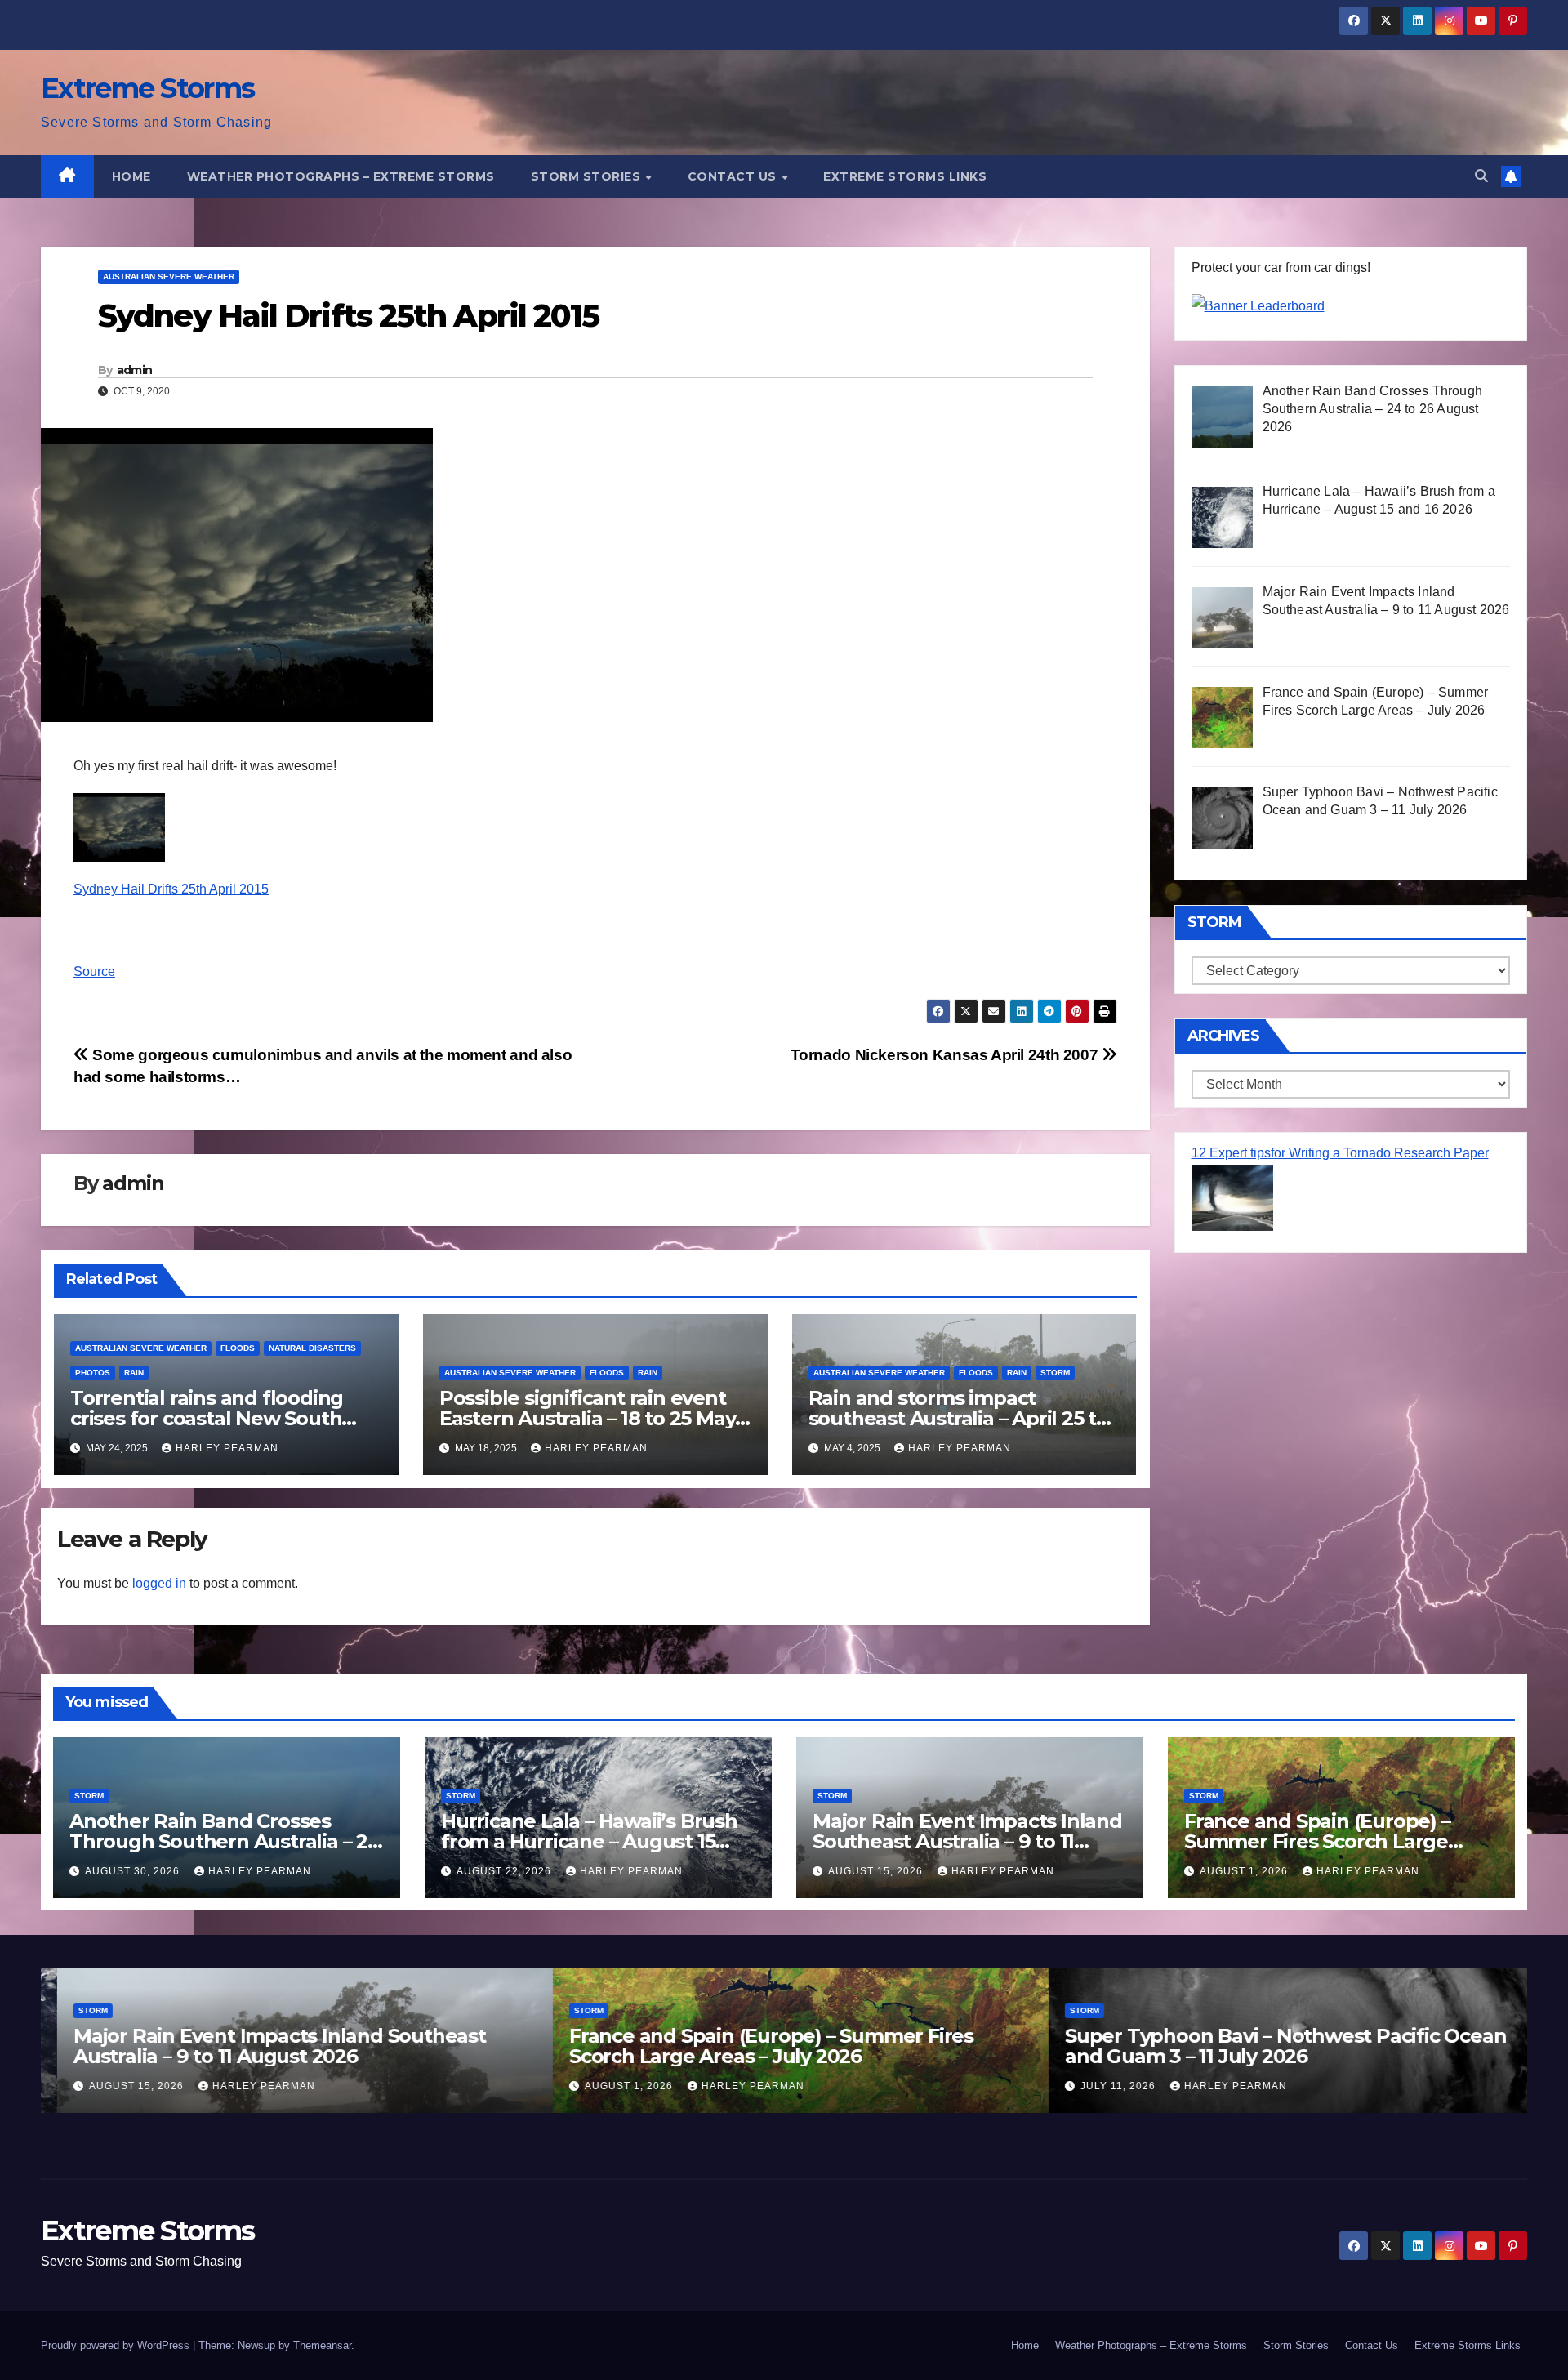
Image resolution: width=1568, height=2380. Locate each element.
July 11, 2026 (1103, 2086)
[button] (1481, 176)
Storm (1055, 1373)
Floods (238, 1348)
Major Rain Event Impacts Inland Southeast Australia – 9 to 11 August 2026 (967, 1841)
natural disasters (312, 1348)
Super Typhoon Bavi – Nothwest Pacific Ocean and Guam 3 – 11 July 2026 (1269, 2046)
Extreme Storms (147, 88)
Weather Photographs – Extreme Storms (341, 176)
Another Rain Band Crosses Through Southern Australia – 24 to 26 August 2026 (225, 1841)
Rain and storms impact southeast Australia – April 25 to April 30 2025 (958, 1418)
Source (94, 972)
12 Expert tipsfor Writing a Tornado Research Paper (1340, 1153)
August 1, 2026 (1245, 1871)
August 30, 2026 (134, 1871)
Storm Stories (588, 176)
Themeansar (322, 2345)
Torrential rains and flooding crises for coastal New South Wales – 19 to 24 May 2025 (207, 1418)
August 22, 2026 (506, 1871)
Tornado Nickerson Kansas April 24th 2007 (946, 1055)
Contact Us (734, 176)
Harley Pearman (227, 1448)
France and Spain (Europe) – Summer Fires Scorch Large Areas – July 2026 (1317, 1841)
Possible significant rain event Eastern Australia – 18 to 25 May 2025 (588, 1418)
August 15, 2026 (877, 1871)
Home (131, 176)
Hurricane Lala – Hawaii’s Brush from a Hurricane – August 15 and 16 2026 (589, 1841)
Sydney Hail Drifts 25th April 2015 (171, 889)
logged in (159, 1583)
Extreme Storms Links (905, 176)
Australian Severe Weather (169, 276)
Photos (93, 1373)
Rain (134, 1373)
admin (135, 370)
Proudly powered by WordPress (117, 2345)
